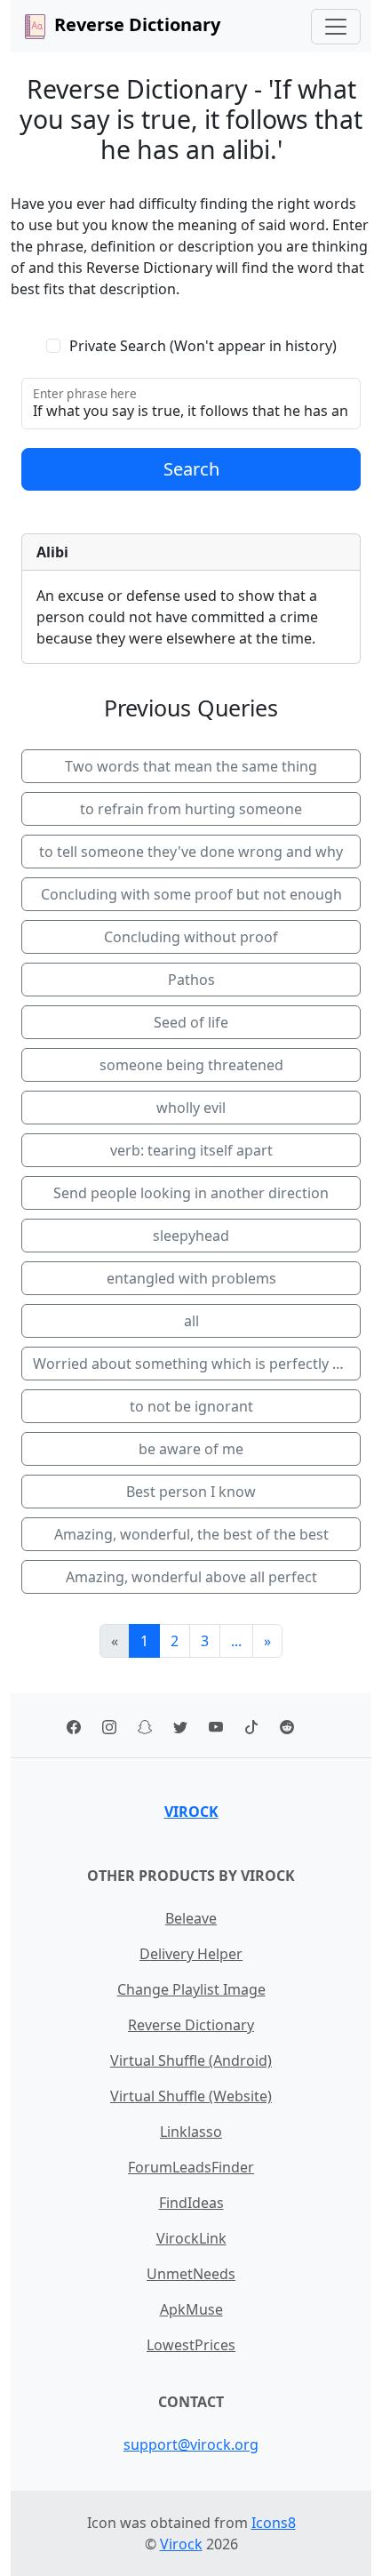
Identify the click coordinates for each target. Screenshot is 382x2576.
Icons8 (274, 2523)
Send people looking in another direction (191, 1193)
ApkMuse (191, 2309)
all (191, 1321)
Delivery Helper (191, 1954)
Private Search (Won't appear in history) (203, 346)
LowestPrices (191, 2345)
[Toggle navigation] (336, 27)
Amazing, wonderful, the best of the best (191, 1534)
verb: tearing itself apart (191, 1150)
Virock (191, 1812)
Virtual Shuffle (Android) (191, 2060)
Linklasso (191, 2132)
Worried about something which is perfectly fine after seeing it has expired (197, 1364)
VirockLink (191, 2238)
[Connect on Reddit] (287, 1725)
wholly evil (191, 1108)
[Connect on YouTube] (216, 1725)
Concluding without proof (191, 937)
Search (191, 469)
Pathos (191, 980)
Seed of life (191, 1022)
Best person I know (191, 1492)
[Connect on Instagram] (109, 1725)
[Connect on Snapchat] (145, 1725)
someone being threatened (191, 1065)
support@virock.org (191, 2444)
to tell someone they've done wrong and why (191, 852)
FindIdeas (191, 2203)
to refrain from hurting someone (191, 809)
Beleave (191, 1918)
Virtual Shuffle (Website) (191, 2096)
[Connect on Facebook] (74, 1725)
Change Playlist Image (191, 1989)
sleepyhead (191, 1236)
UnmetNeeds (191, 2274)
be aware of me (191, 1449)
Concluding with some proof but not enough (191, 894)
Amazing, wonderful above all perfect (191, 1577)
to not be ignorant (191, 1406)
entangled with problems (191, 1278)
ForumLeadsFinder (191, 2167)
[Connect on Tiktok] (251, 1725)
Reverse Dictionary (191, 2025)
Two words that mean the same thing (191, 766)
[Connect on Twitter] (180, 1725)
